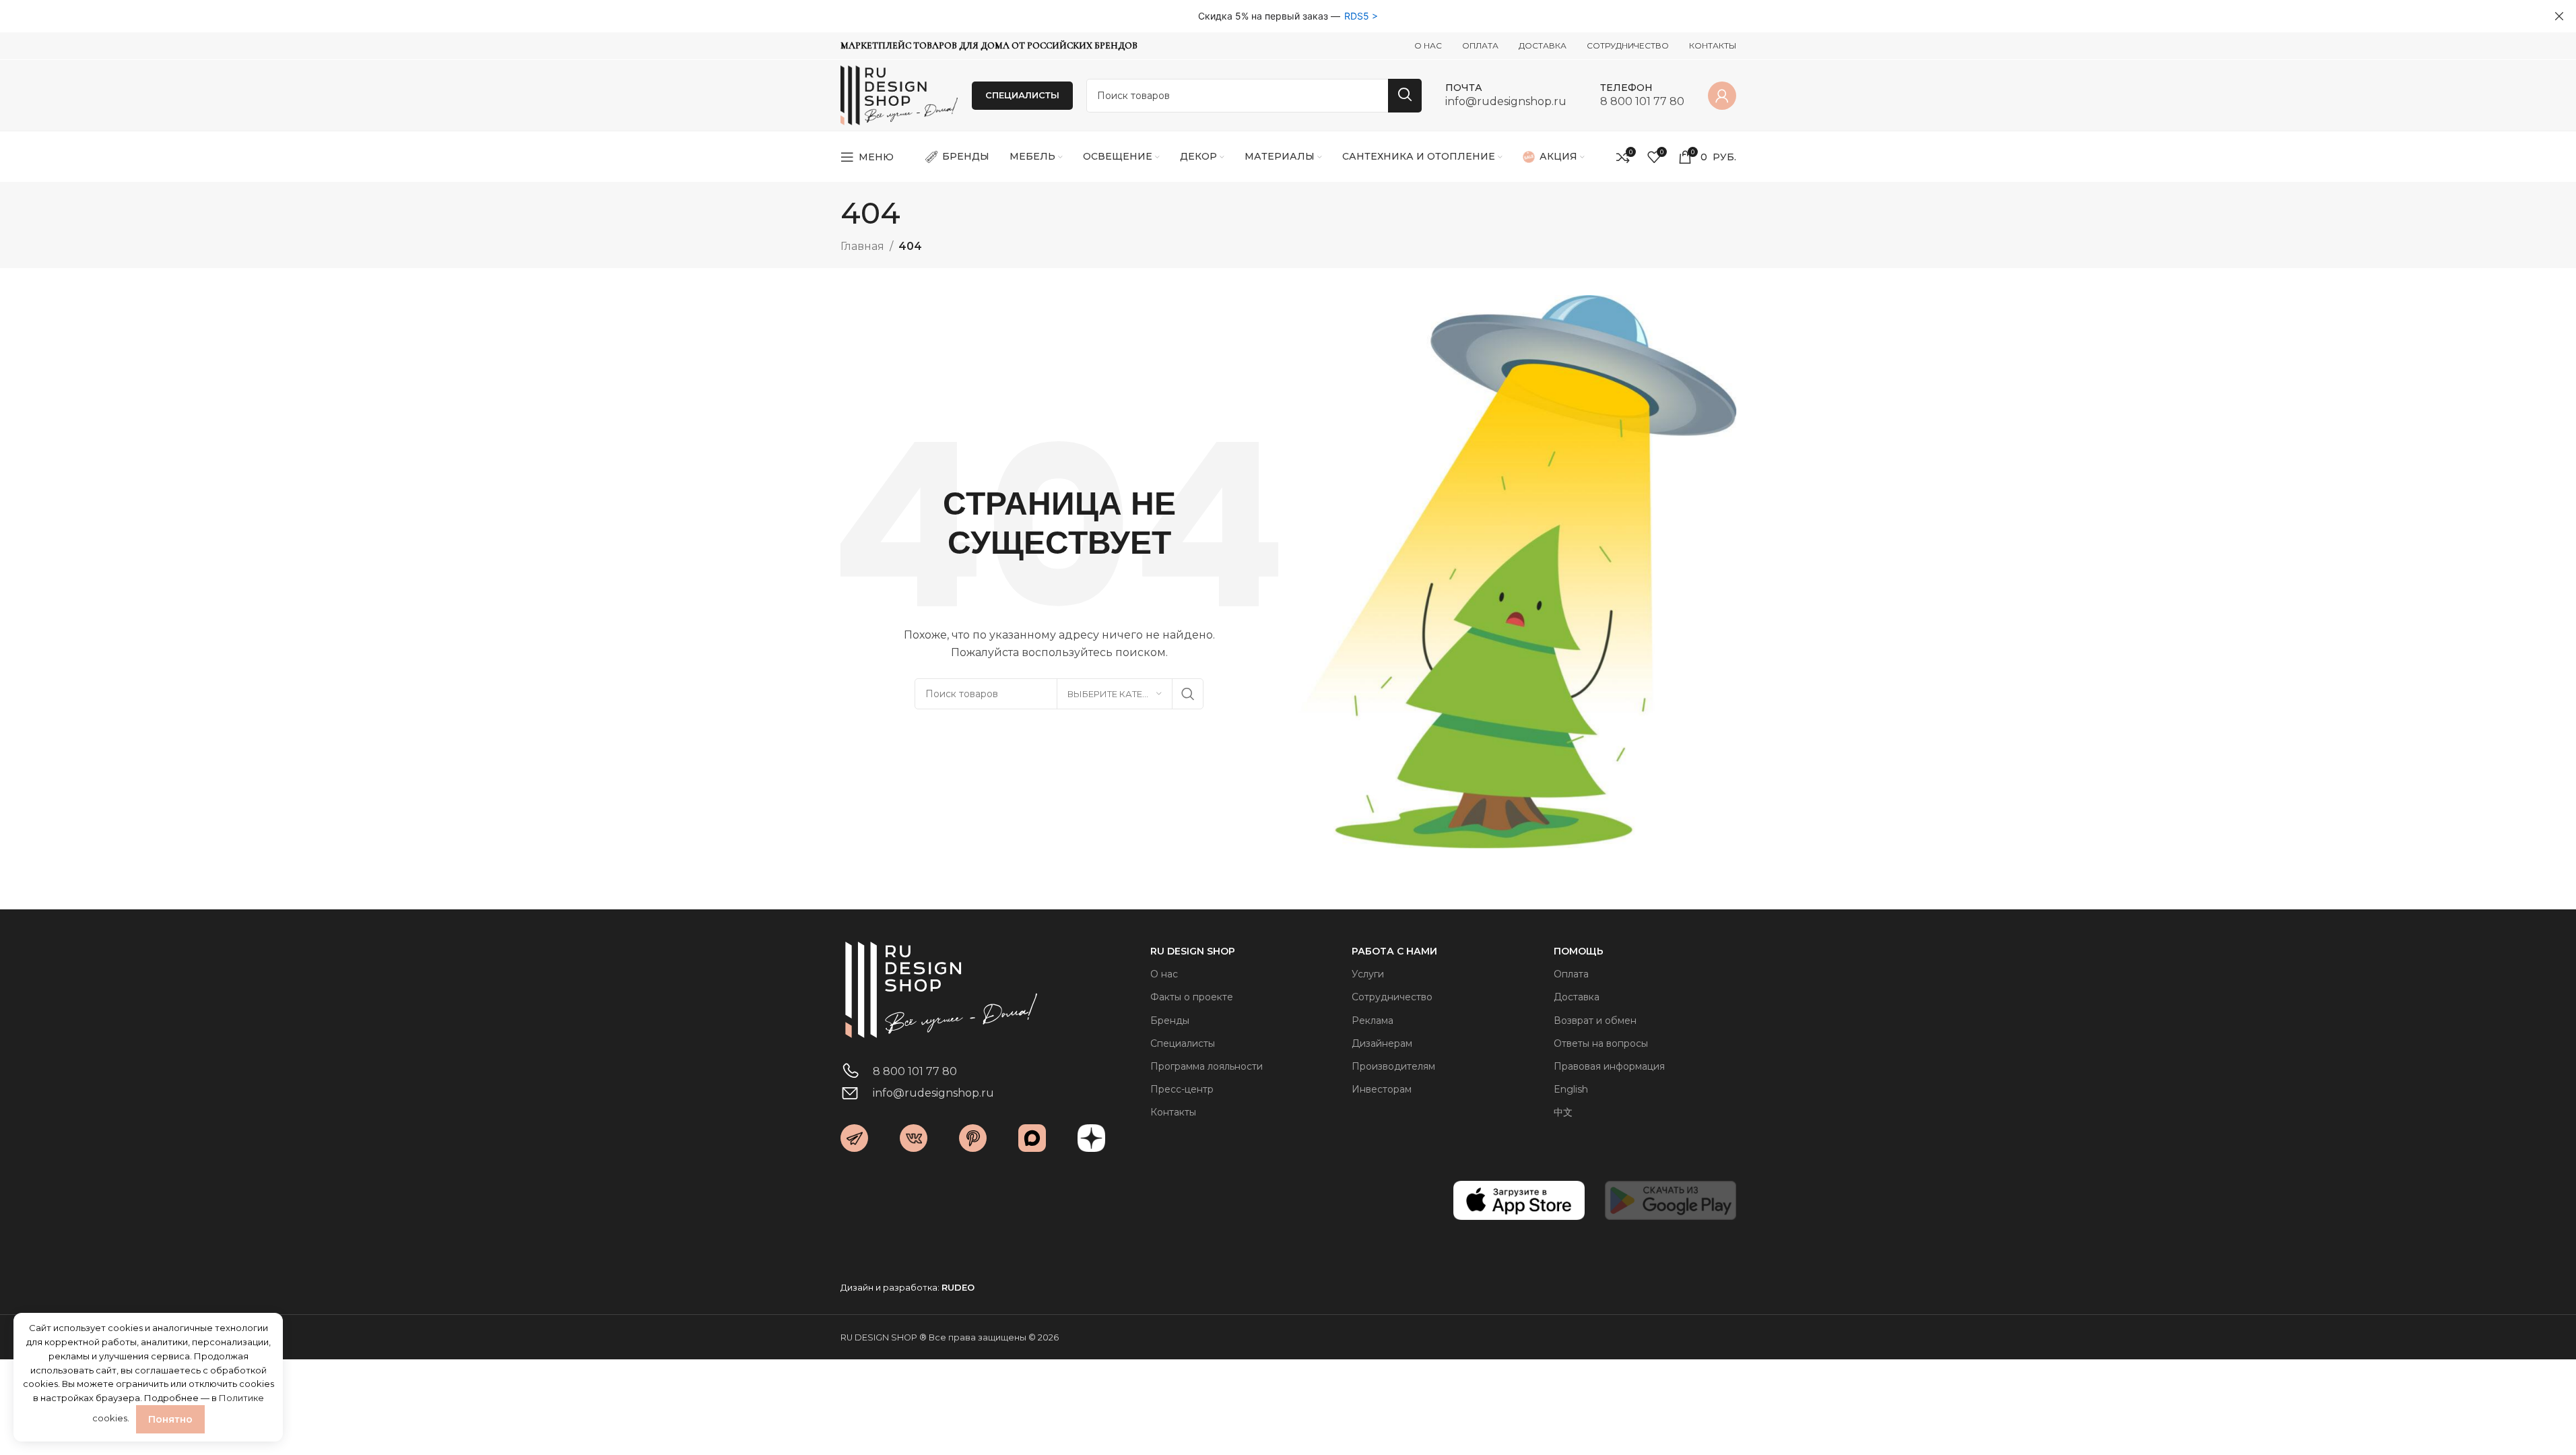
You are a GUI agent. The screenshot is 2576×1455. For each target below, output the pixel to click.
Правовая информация (1609, 1066)
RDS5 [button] (1357, 16)
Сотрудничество (1392, 997)
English (1571, 1089)
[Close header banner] (2559, 16)
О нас (1164, 974)
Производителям (1393, 1066)
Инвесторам (1382, 1089)
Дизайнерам (1382, 1043)
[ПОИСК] (1405, 96)
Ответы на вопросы (1601, 1043)
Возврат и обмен (1595, 1021)
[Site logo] (899, 95)
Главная (862, 246)
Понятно (170, 1419)
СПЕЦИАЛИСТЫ (1022, 95)
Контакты (1173, 1112)
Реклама (1373, 1021)
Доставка (1577, 997)
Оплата (1571, 974)
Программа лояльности (1207, 1066)
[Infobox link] (1506, 95)
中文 (1563, 1112)
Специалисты (1183, 1043)
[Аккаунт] (1722, 96)
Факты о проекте (1192, 997)
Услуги (1368, 974)
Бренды (1170, 1021)
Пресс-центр (1182, 1089)
